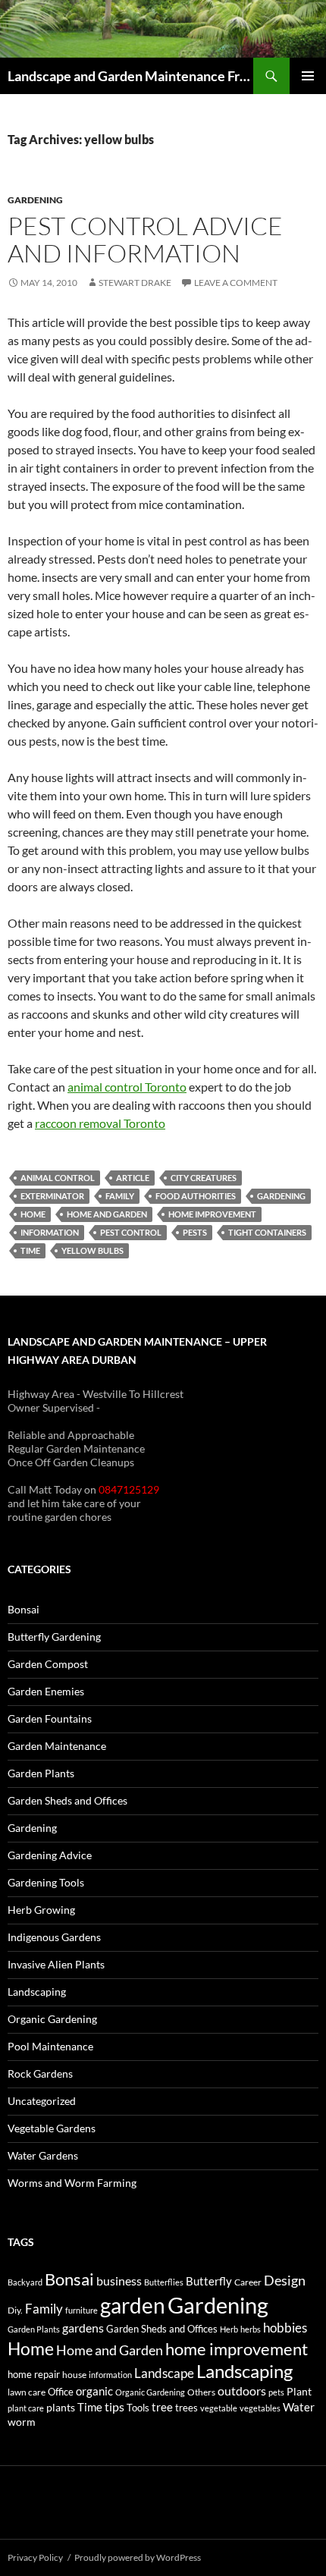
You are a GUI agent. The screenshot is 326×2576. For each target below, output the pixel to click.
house (74, 2375)
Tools (138, 2408)
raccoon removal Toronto (100, 1123)
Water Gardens (43, 2155)
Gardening (35, 200)
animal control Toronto (127, 1087)
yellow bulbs (92, 1250)
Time (30, 1250)
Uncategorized (42, 2101)
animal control (58, 1178)
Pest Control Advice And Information (145, 239)
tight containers (267, 1232)
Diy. (15, 2310)
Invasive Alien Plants (56, 1964)
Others (201, 2392)
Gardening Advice (50, 1855)
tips (114, 2407)
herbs (251, 2329)
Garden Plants (41, 1773)
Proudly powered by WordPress (138, 2557)
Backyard (25, 2282)
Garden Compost (48, 1664)
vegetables (260, 2408)
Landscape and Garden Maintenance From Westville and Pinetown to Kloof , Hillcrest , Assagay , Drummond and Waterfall (130, 76)
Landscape (164, 2373)
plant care (26, 2408)
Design (285, 2280)
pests (195, 1232)
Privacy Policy (35, 2557)
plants (61, 2407)
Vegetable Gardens (52, 2128)
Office (61, 2392)
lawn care (27, 2392)
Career (248, 2282)
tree (162, 2407)
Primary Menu (308, 76)
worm (22, 2422)
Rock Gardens (40, 2073)
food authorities (196, 1196)
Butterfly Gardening (54, 1637)
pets (276, 2392)
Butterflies (164, 2282)
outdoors (242, 2391)
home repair (34, 2375)
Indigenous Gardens (54, 1937)
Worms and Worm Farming (72, 2183)
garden (133, 2305)
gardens (83, 2328)
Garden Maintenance (57, 1746)
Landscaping (37, 1992)
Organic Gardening (52, 2019)
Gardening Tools (46, 1882)
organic (94, 2391)
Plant (299, 2391)
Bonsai (24, 1609)
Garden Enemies (46, 1691)
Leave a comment (236, 283)
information (50, 1232)
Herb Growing (41, 1910)
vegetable (219, 2408)
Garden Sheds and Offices (67, 1800)
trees (187, 2408)
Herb (229, 2329)
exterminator (52, 1196)
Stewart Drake (135, 283)
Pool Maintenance (50, 2046)
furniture (81, 2310)
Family (120, 1196)
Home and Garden (107, 1214)
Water (299, 2407)
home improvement (212, 1214)
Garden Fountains (50, 1718)
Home (33, 1214)
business (119, 2281)
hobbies (285, 2328)
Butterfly (209, 2281)
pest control (131, 1232)
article (133, 1178)
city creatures (204, 1178)
